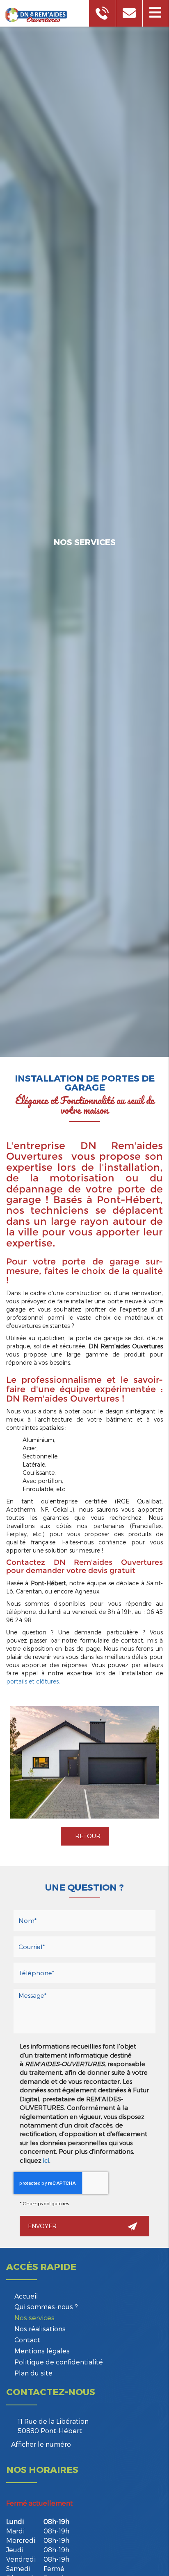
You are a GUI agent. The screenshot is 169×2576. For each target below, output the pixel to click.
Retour (87, 1836)
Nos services (34, 2318)
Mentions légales (42, 2351)
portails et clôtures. (33, 1681)
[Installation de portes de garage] (84, 1762)
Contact (27, 2340)
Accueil (26, 2296)
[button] (156, 13)
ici (46, 2160)
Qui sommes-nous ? (46, 2307)
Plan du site (33, 2373)
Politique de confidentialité (59, 2362)
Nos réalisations (40, 2329)
